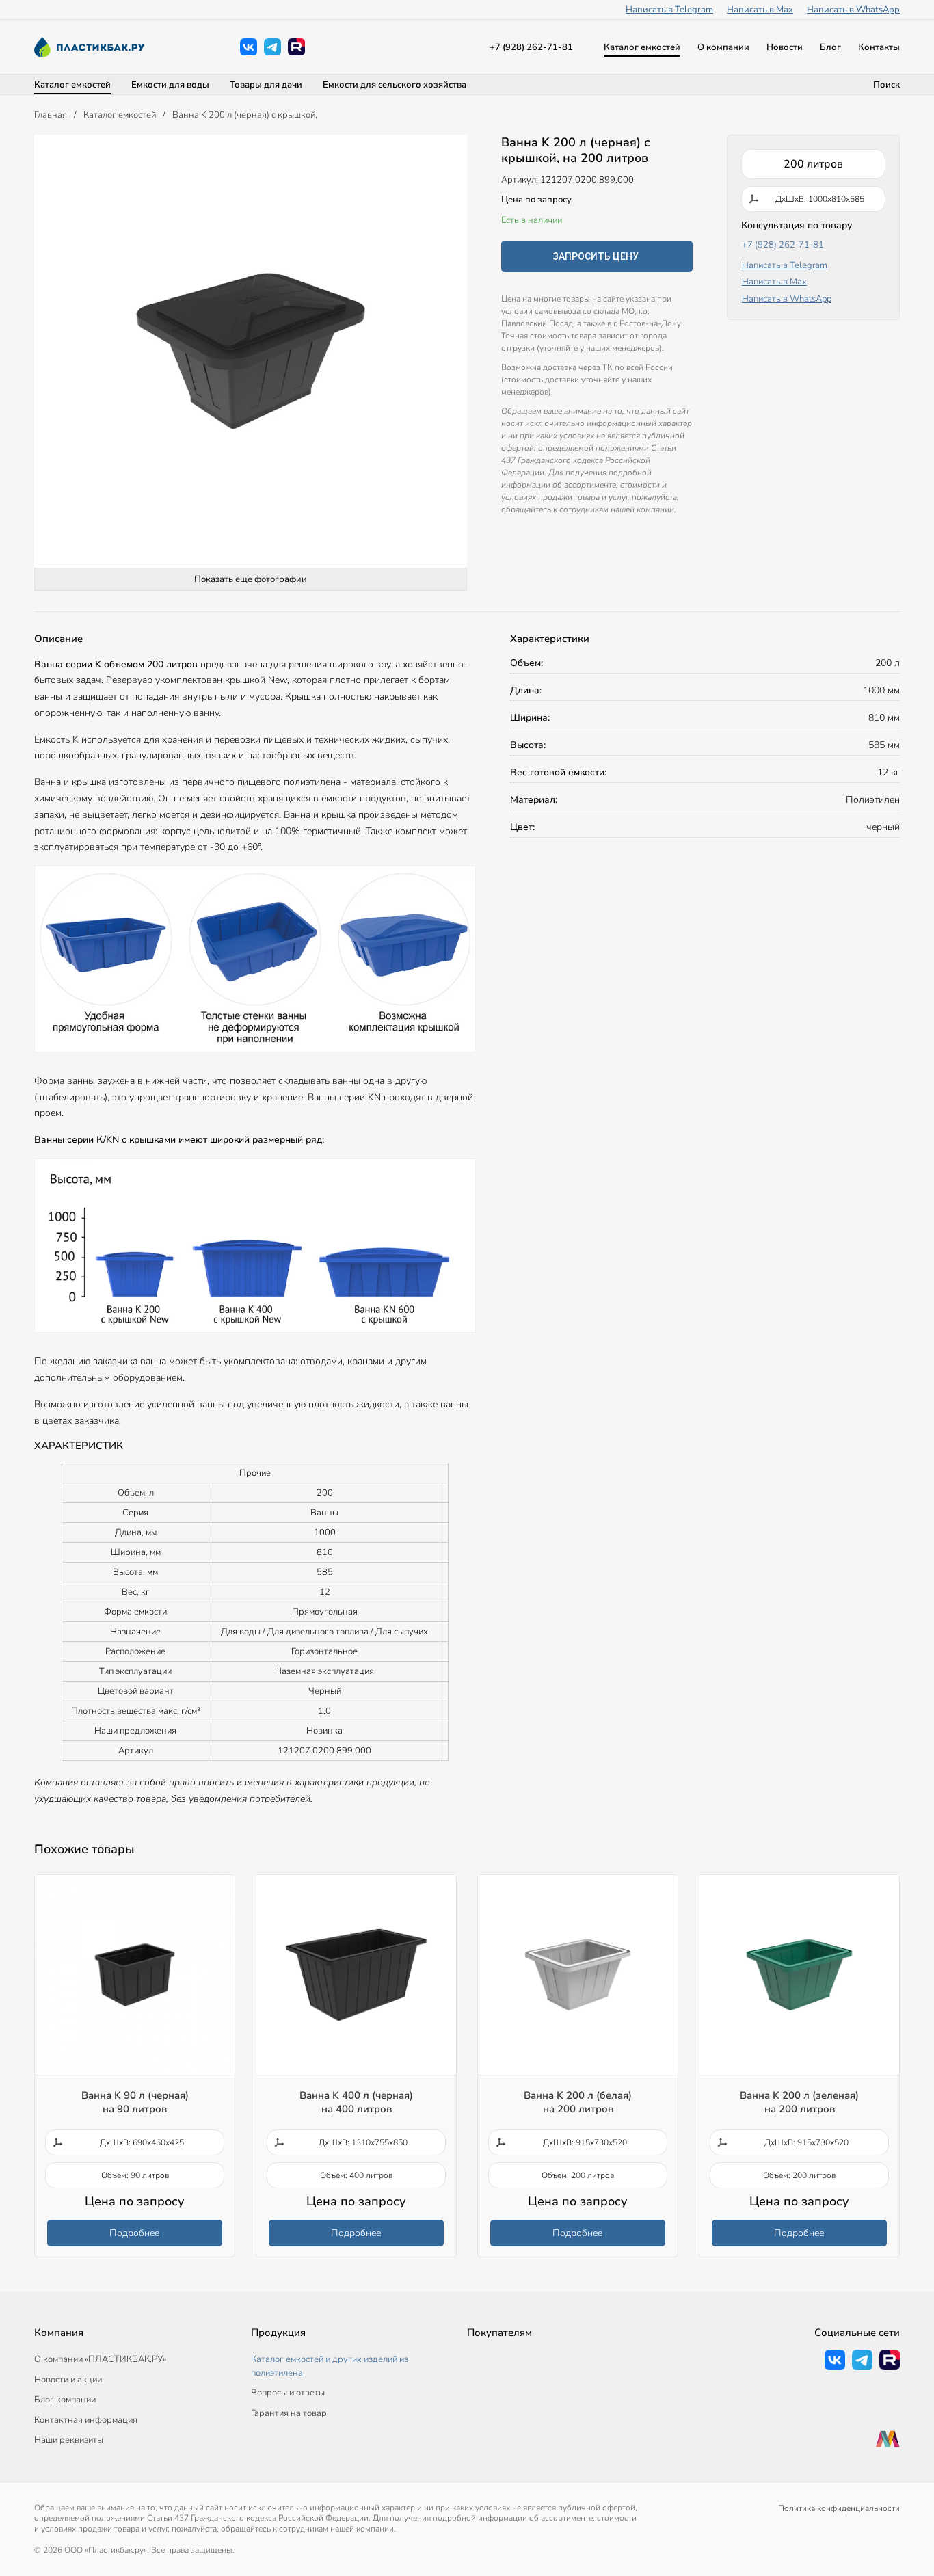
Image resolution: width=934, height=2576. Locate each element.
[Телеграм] (272, 47)
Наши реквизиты (69, 2440)
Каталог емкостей (642, 47)
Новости (785, 47)
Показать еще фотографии (251, 579)
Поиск (886, 85)
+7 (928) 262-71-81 (531, 47)
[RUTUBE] (296, 47)
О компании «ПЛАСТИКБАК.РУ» (100, 2359)
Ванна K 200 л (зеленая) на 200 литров (799, 2102)
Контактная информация (86, 2420)
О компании (723, 47)
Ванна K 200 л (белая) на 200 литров (578, 2102)
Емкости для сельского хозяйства (395, 85)
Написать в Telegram (669, 10)
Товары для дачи (266, 85)
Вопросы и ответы (288, 2393)
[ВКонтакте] (249, 47)
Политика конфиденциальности (839, 2508)
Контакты (879, 47)
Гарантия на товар (289, 2413)
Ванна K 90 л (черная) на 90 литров (135, 2102)
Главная (51, 115)
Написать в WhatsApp (853, 10)
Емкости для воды (170, 85)
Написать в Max (760, 10)
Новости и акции (68, 2380)
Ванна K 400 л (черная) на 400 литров (356, 2102)
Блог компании (65, 2400)
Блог (830, 47)
